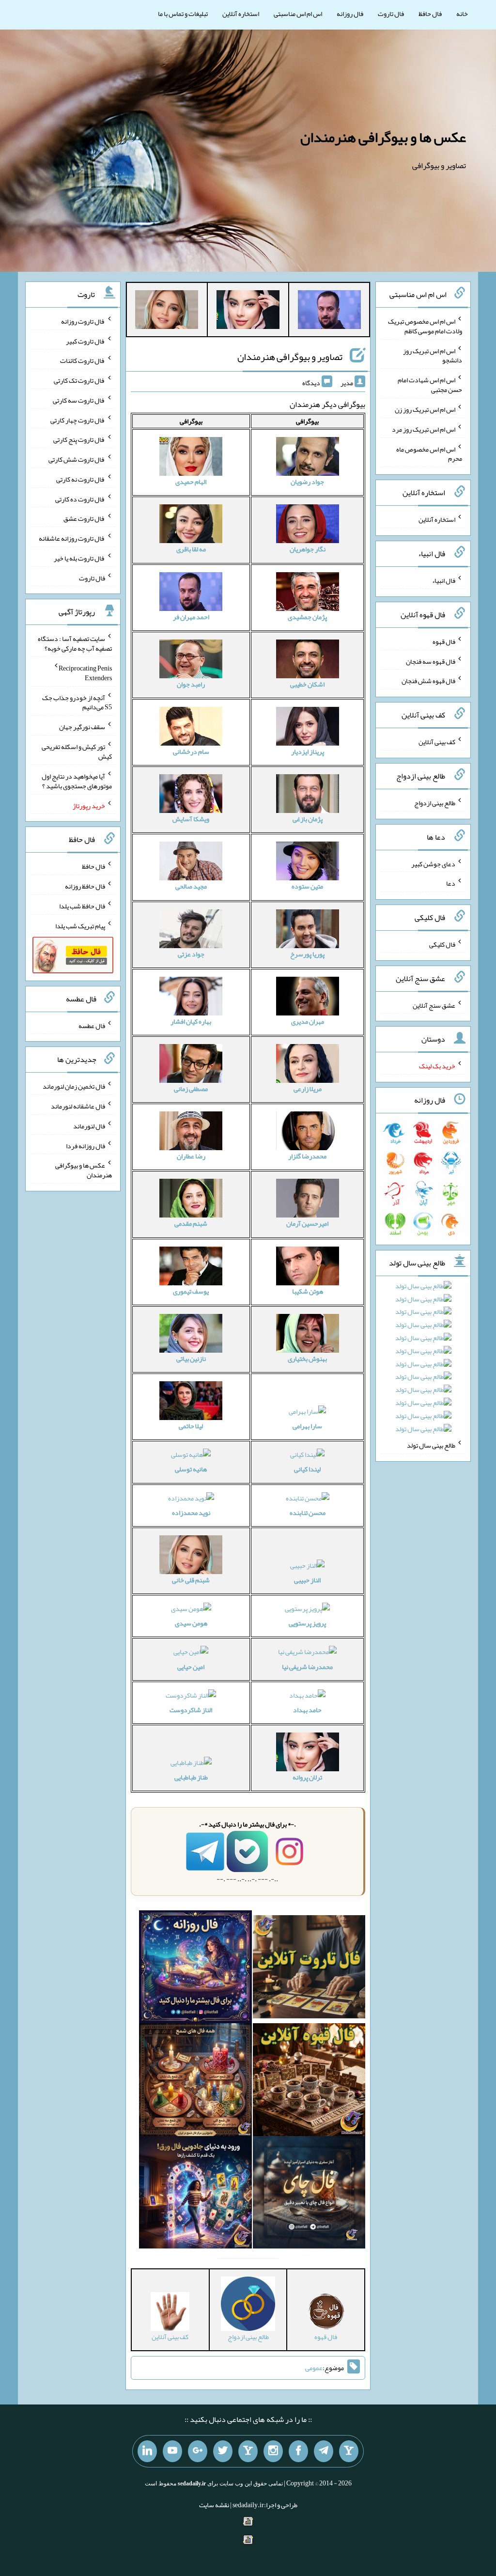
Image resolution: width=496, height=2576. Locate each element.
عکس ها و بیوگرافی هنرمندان (383, 137)
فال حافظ (430, 14)
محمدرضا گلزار (307, 1156)
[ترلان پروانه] (248, 312)
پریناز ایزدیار (308, 751)
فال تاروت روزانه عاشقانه (72, 538)
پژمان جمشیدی (307, 617)
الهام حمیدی (191, 482)
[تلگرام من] (324, 2451)
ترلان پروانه (307, 1777)
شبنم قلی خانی (191, 1580)
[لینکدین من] (147, 2451)
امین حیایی (191, 1667)
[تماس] (248, 2451)
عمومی (314, 2368)
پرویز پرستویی (307, 1623)
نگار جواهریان (308, 549)
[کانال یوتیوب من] (172, 2451)
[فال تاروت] (309, 1969)
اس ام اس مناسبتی (298, 14)
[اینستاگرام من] (273, 2451)
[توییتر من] (223, 2451)
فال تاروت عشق (84, 518)
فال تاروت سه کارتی (79, 400)
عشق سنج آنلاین (434, 1005)
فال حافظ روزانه (85, 886)
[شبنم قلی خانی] (167, 312)
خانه (462, 14)
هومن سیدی (191, 1623)
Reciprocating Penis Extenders (85, 673)
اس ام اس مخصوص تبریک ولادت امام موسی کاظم (425, 326)
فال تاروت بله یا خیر (79, 558)
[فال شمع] (195, 2082)
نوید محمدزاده (191, 1513)
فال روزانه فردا (85, 1145)
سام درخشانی (191, 751)
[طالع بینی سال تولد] (423, 1361)
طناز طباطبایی (191, 1777)
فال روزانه (350, 14)
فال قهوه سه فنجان (431, 661)
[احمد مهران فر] (329, 312)
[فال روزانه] (195, 1969)
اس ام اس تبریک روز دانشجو (433, 355)
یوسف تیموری (191, 1291)
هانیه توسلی (191, 1469)
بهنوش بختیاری (307, 1358)
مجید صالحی (191, 886)
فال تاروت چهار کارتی (78, 420)
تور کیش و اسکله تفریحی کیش (77, 751)
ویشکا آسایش (191, 819)
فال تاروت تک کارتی (79, 380)
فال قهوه (444, 641)
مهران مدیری (308, 1021)
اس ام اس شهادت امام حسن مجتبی (430, 385)
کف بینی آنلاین (437, 742)
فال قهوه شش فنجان (428, 681)
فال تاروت (391, 14)
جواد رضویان (307, 482)
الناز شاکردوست (191, 1710)
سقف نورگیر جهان (82, 727)
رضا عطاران (191, 1156)
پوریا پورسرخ (307, 954)
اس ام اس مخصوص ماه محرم (429, 453)
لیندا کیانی (307, 1469)
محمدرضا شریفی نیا (307, 1667)
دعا (451, 883)
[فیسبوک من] (298, 2451)
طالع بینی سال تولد (431, 1445)
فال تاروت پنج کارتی (79, 439)
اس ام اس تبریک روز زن (425, 409)
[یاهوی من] (349, 2451)
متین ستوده (307, 886)
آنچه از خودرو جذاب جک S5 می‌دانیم (77, 702)
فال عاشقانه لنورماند (78, 1106)
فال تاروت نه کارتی (81, 479)
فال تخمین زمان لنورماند (74, 1086)
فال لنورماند (89, 1126)
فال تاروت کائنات (83, 360)
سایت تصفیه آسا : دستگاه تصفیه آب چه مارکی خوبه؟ (75, 643)
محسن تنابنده (308, 1513)
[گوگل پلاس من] (198, 2451)
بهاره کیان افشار (191, 1021)
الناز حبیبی (307, 1580)
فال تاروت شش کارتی (77, 459)
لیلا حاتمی (191, 1426)
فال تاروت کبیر (85, 341)
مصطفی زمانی (191, 1089)
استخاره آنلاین (241, 14)
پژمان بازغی (308, 819)
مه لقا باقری (191, 549)
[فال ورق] (195, 2194)
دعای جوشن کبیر (433, 863)
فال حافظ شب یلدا (82, 906)
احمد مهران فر (191, 617)
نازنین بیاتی (191, 1358)
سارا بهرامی (307, 1426)
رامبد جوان (191, 684)
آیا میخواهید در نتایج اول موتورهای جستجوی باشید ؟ (77, 781)
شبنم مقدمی (191, 1223)
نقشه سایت (214, 2505)
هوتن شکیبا (308, 1291)
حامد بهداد (307, 1710)
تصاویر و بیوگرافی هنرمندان (290, 357)
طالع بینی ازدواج (435, 803)
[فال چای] (309, 2194)
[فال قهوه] (309, 2082)
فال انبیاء (444, 580)
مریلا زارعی (308, 1089)
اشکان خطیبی (307, 684)
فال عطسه (92, 1025)
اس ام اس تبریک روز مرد (424, 429)
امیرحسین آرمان (307, 1223)
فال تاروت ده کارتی (80, 499)
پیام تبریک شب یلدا (80, 925)
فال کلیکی (442, 944)
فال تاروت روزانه (83, 321)
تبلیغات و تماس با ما (183, 14)
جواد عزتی (191, 954)
